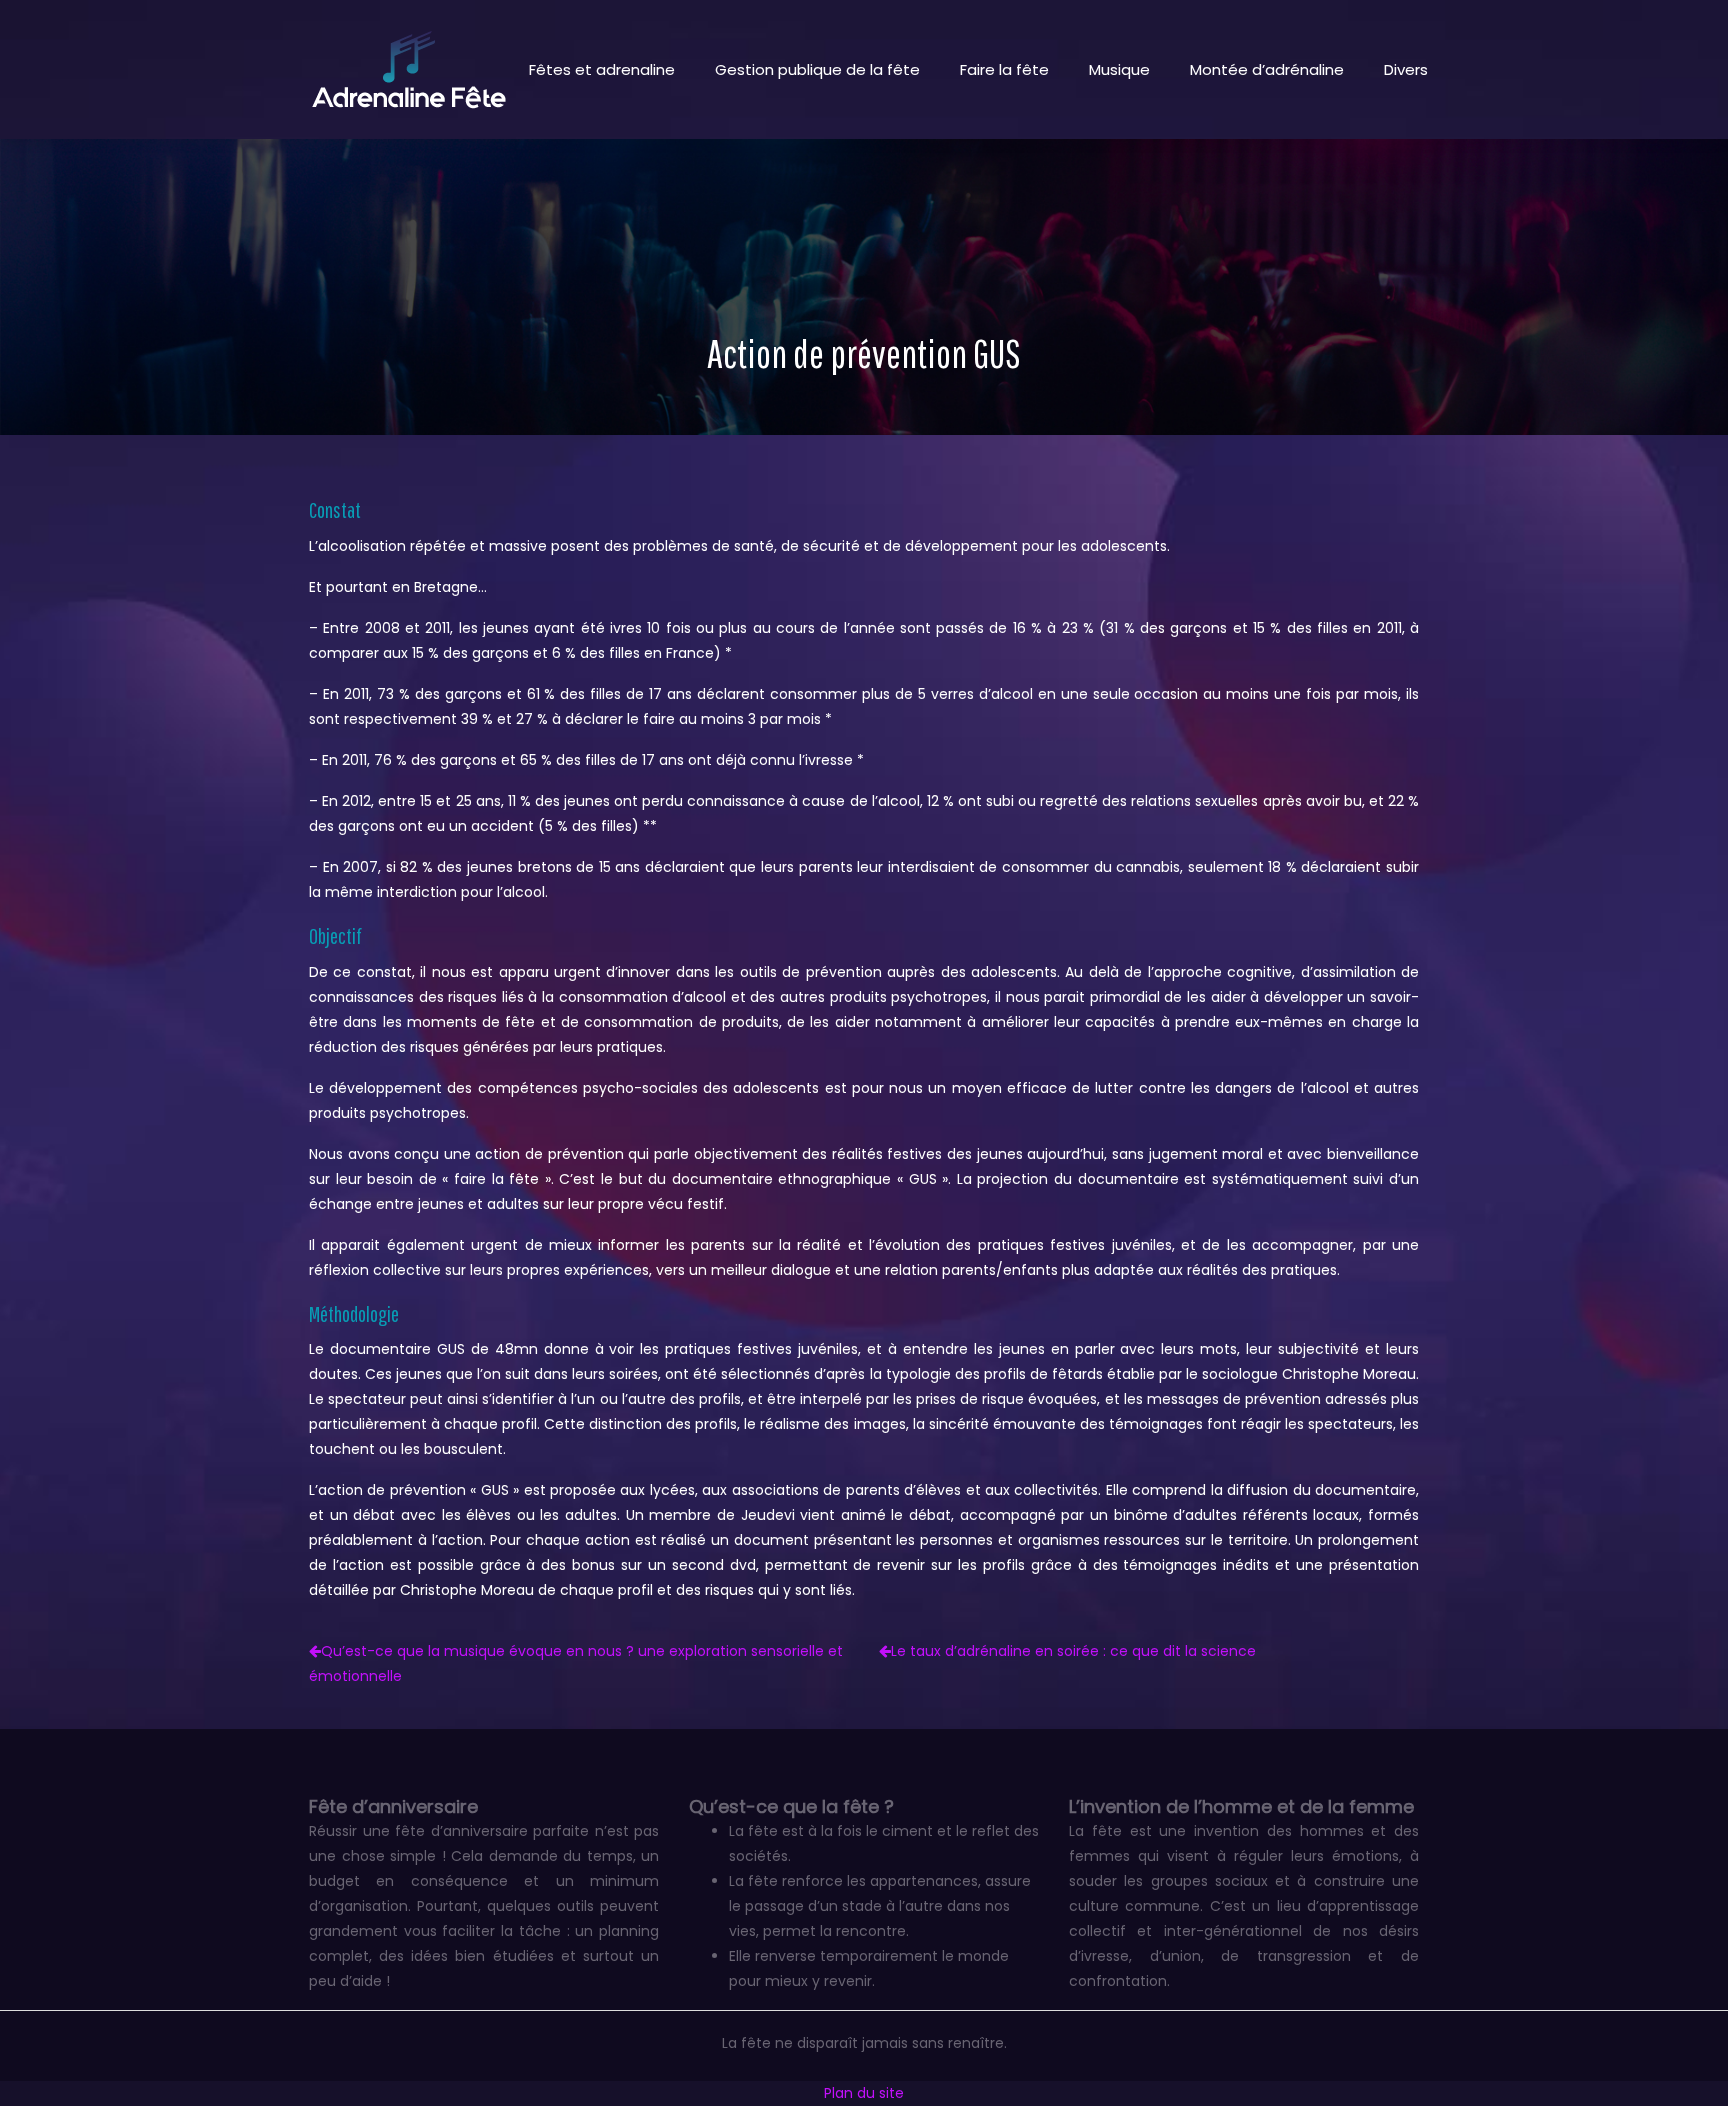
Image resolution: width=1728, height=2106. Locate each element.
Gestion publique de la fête (817, 69)
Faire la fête (1004, 69)
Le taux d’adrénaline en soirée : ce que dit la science (1073, 1651)
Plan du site (864, 2093)
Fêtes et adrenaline (602, 69)
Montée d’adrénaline (1267, 69)
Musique (1119, 69)
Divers (1406, 69)
